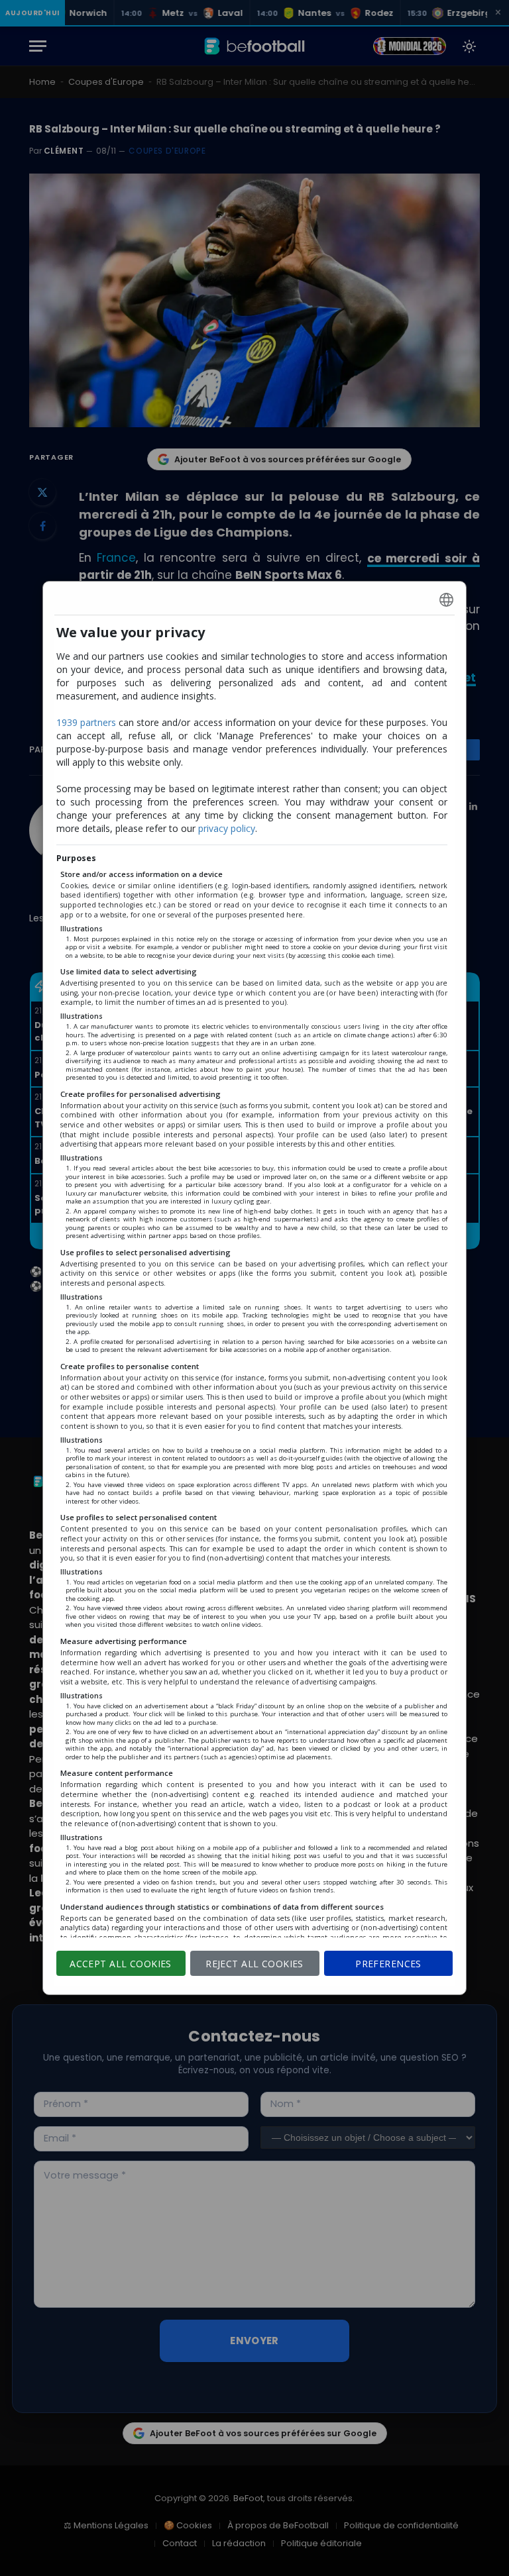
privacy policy (227, 828)
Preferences (388, 1964)
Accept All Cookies (121, 1964)
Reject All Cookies (254, 1964)
